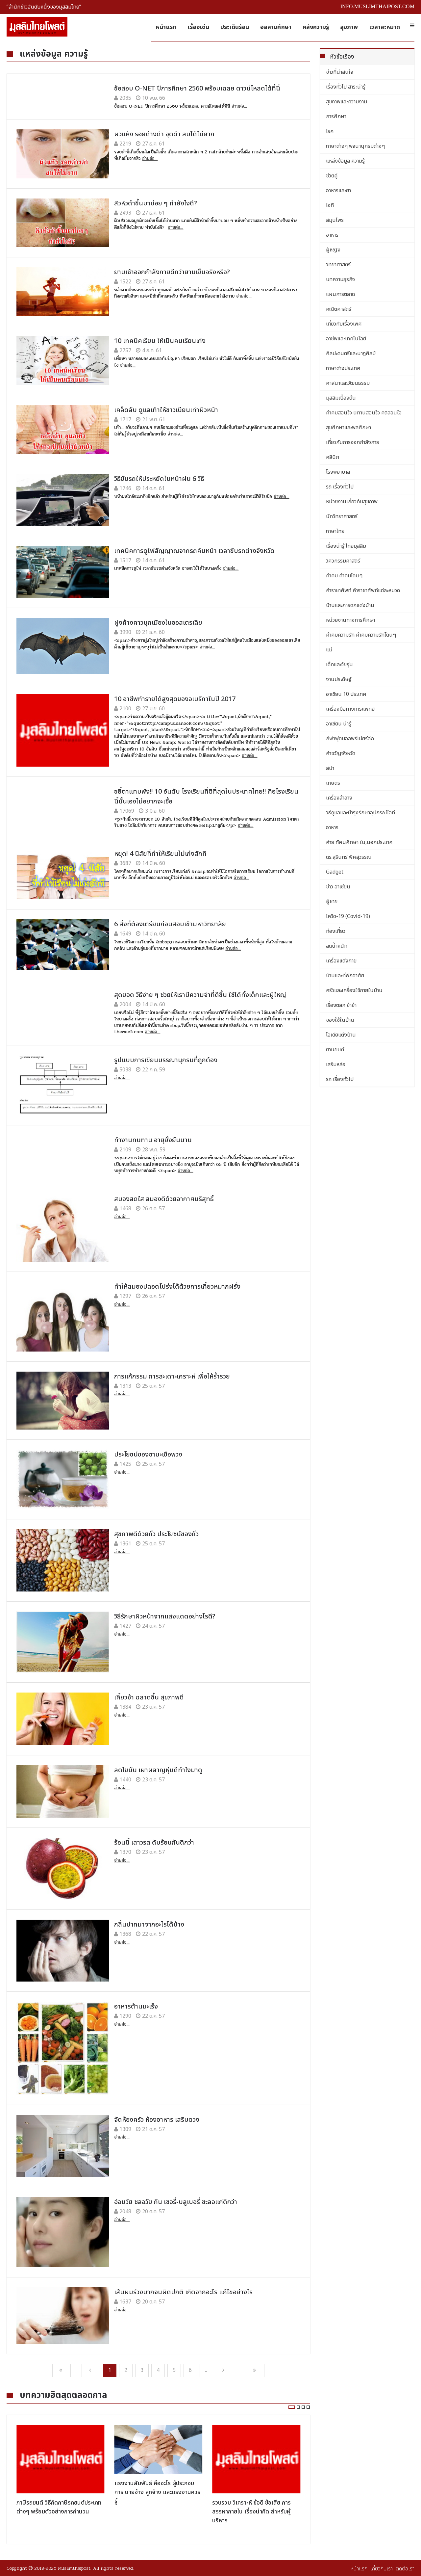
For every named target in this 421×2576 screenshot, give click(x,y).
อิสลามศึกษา (276, 27)
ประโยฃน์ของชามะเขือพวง (148, 1455)
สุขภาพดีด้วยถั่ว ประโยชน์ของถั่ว (156, 1534)
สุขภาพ (349, 27)
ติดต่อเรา (405, 2569)
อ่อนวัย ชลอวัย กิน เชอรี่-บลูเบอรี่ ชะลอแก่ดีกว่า (176, 2202)
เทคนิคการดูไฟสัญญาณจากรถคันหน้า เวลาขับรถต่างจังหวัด (194, 551)
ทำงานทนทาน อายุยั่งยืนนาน (153, 1140)
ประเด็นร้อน (235, 27)
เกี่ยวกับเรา (382, 2569)
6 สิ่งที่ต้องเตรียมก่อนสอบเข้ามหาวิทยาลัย (170, 924)
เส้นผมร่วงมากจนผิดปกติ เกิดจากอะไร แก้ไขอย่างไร (183, 2292)
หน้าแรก (166, 27)
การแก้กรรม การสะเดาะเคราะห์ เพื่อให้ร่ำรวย (172, 1377)
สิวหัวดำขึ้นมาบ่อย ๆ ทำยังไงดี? (156, 203)
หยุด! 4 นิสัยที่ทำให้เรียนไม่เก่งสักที (160, 854)
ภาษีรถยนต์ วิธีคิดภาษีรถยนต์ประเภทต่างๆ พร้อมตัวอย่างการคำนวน (59, 2507)
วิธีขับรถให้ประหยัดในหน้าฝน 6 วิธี (159, 479)
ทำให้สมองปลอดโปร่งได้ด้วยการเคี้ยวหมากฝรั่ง (177, 1287)
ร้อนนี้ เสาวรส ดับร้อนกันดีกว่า (154, 1843)
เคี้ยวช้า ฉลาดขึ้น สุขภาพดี (149, 1697)
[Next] (224, 2370)
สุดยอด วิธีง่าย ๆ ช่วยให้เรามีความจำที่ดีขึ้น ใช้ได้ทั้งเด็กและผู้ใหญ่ (200, 995)
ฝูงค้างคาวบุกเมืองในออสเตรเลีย (158, 623)
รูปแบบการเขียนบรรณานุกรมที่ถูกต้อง (166, 1060)
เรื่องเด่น (198, 27)
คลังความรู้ (316, 27)
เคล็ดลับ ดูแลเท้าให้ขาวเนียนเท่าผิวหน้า (166, 410)
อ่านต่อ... (239, 106)
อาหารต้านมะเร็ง (136, 2007)
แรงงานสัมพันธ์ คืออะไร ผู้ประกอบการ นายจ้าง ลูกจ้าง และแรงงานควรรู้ (157, 2492)
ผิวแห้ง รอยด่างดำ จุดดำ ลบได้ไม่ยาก (164, 134)
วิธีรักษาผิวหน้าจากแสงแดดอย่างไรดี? (165, 1617)
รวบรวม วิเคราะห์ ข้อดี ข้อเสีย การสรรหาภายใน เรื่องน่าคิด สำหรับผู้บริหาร (251, 2512)
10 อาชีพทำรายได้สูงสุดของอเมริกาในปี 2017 (175, 699)
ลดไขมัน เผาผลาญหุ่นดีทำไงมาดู (158, 1770)
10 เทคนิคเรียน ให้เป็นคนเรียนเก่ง (160, 341)
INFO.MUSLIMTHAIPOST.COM (377, 6)
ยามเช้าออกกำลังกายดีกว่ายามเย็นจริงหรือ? (172, 272)
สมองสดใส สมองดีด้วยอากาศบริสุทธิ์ (164, 1199)
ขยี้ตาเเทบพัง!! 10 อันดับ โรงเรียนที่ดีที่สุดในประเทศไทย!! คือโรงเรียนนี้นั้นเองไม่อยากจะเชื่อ (206, 797)
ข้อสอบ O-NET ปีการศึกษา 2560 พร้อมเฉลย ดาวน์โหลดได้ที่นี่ (197, 89)
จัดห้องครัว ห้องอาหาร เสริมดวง (157, 2120)
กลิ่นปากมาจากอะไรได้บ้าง (149, 1925)
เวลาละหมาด (384, 27)
